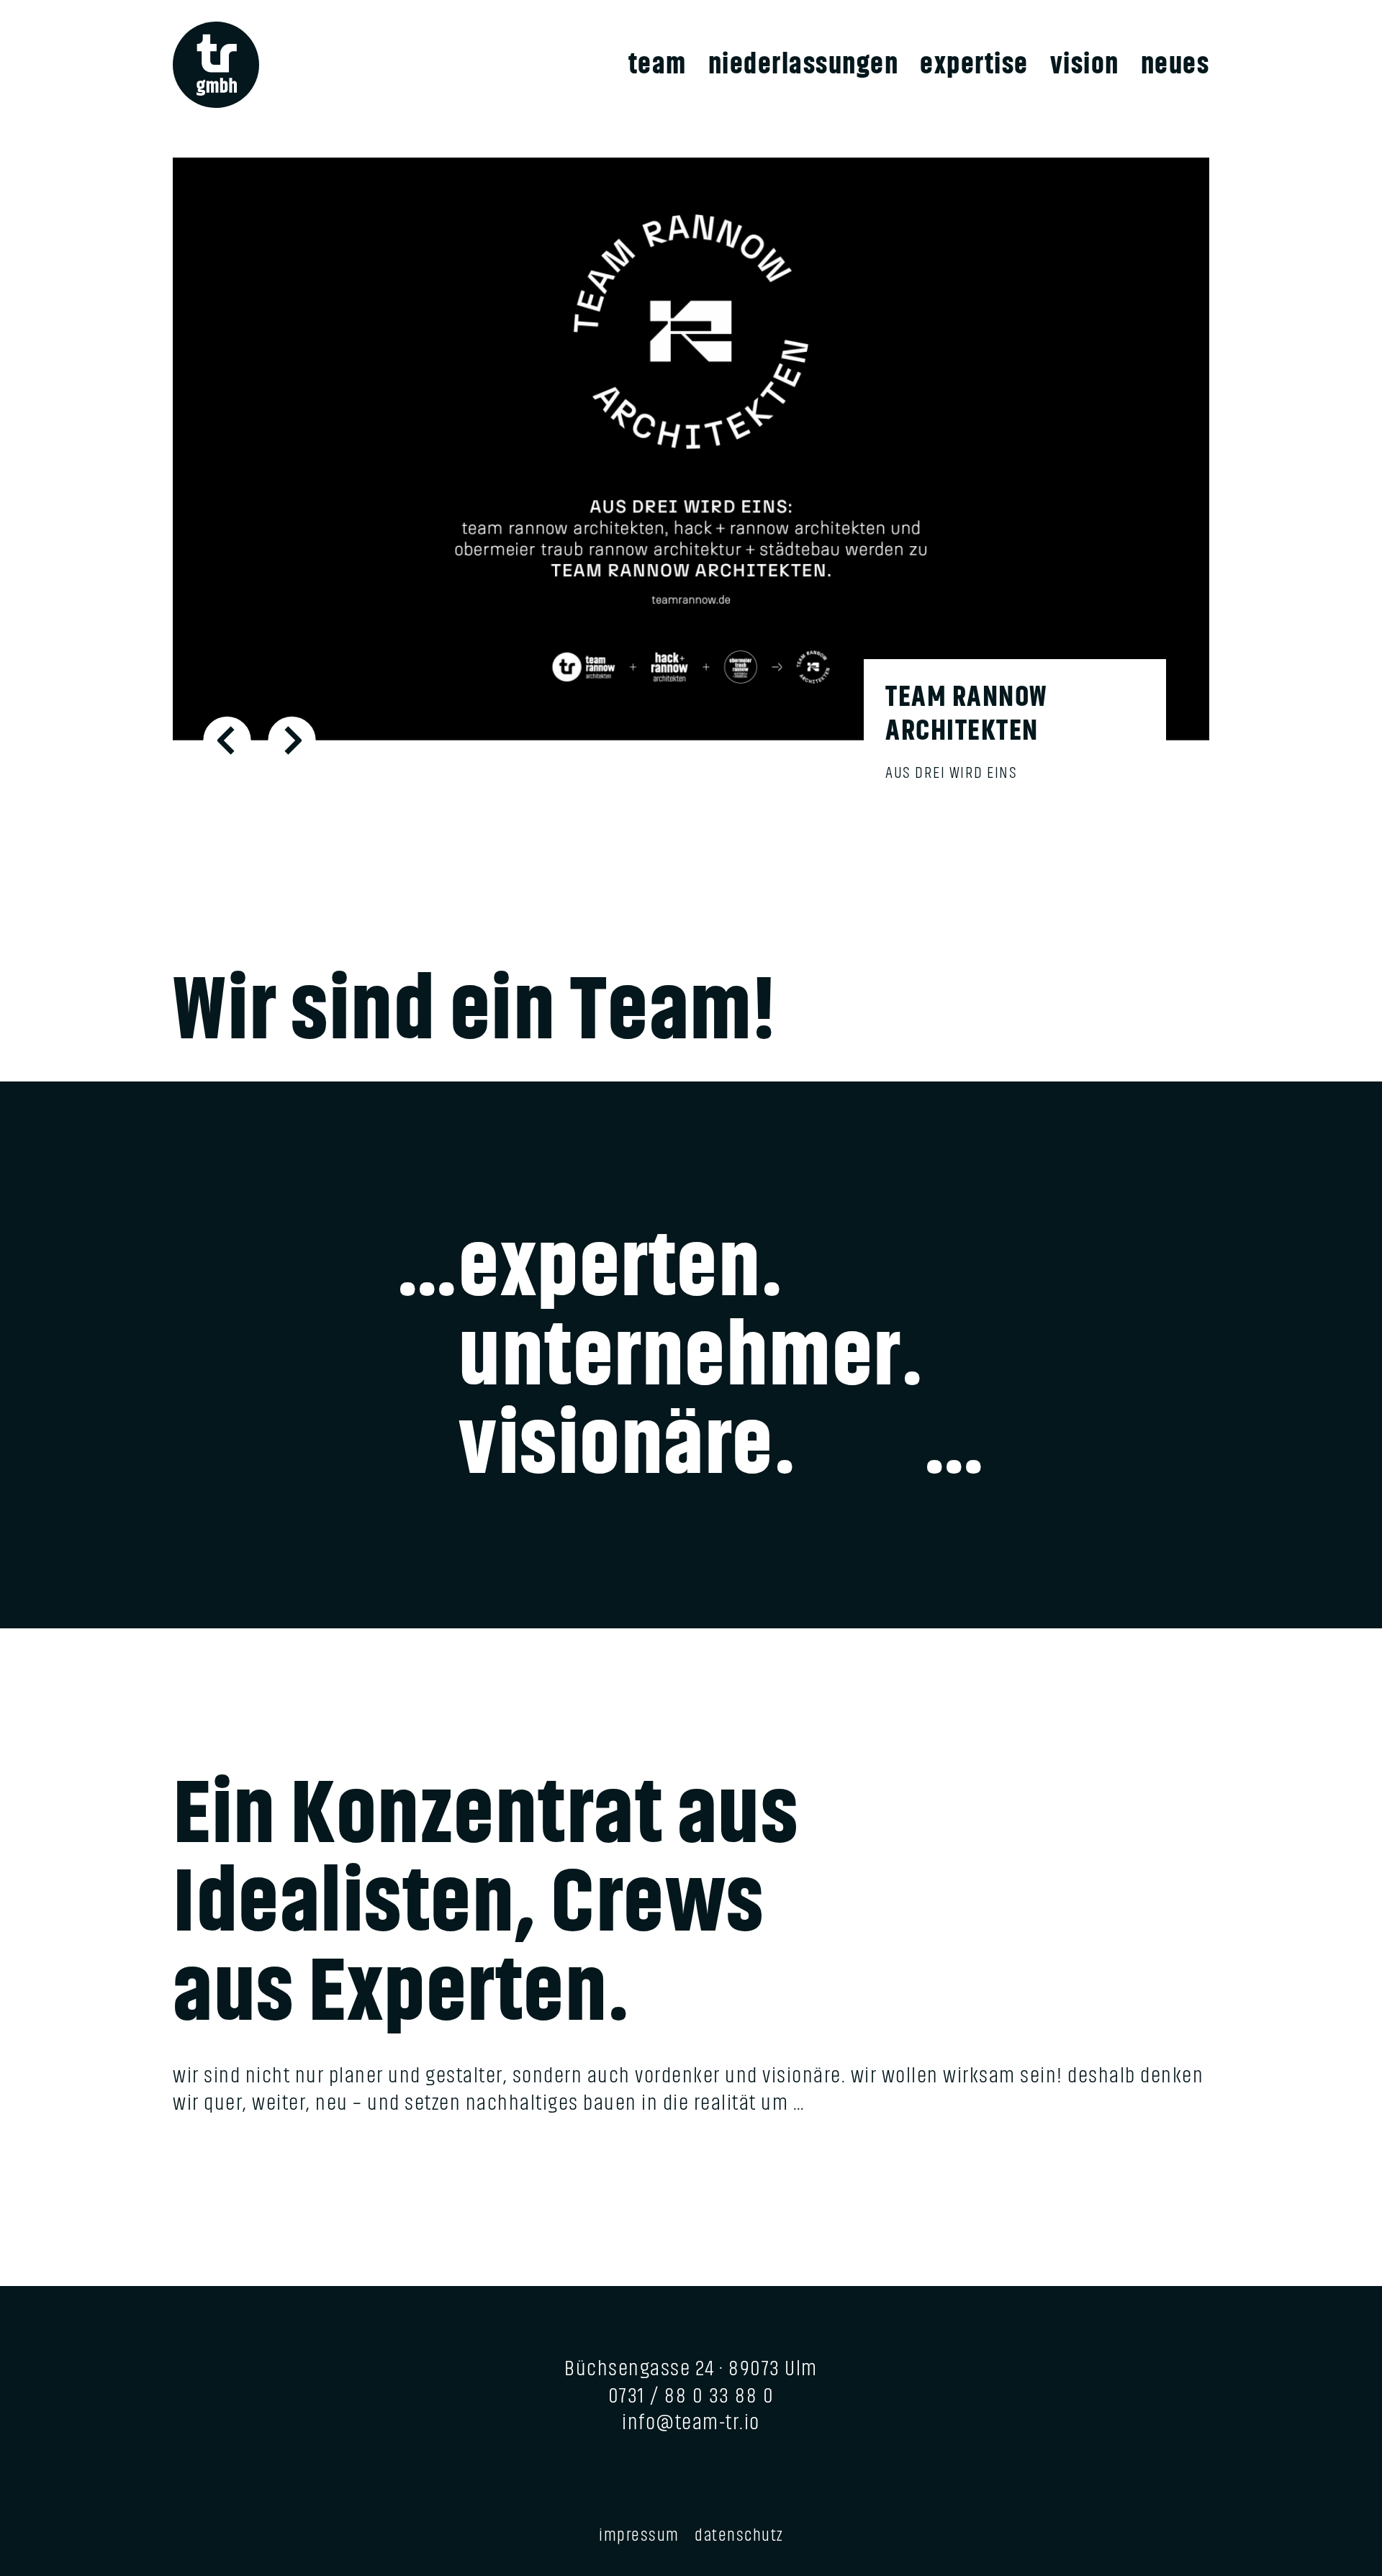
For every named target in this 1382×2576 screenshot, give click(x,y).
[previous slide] (227, 740)
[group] (691, 491)
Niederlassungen (804, 64)
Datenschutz (739, 2535)
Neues (1175, 64)
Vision (1085, 64)
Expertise (974, 64)
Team (658, 64)
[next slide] (292, 740)
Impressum (639, 2535)
